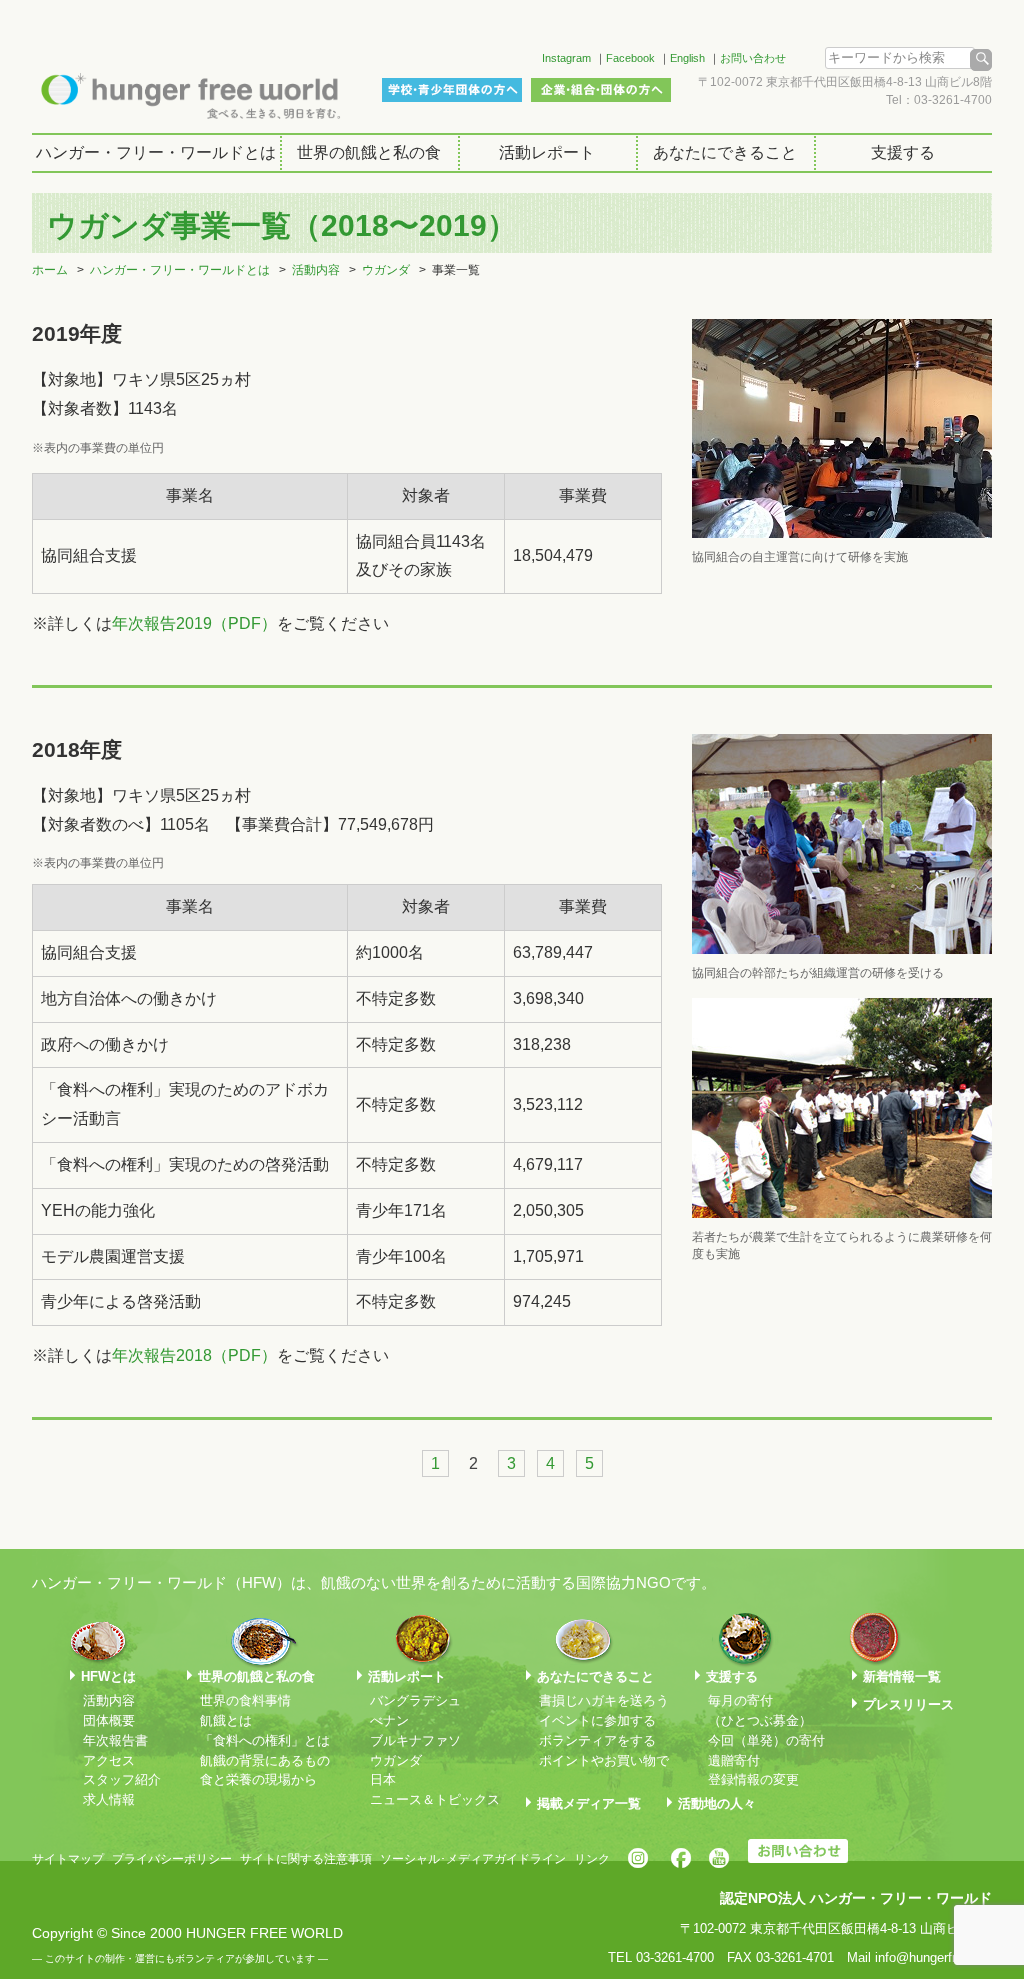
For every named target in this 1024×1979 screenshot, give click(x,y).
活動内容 (316, 270)
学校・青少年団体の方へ (452, 90)
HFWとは (108, 1676)
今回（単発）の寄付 (766, 1740)
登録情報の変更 (753, 1779)
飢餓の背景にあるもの (265, 1760)
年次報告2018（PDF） (194, 1355)
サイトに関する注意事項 (306, 1859)
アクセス (109, 1760)
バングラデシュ (415, 1700)
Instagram (566, 58)
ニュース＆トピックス (435, 1799)
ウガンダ (386, 270)
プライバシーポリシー (172, 1859)
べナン (389, 1720)
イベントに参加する (597, 1720)
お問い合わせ (753, 58)
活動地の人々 (717, 1803)
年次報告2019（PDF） (194, 623)
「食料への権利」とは (265, 1740)
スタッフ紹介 (122, 1779)
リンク (592, 1859)
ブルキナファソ (415, 1740)
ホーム (50, 270)
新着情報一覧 (902, 1676)
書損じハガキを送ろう (604, 1700)
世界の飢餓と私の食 (369, 152)
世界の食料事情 (245, 1700)
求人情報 (109, 1799)
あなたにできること (725, 152)
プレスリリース (908, 1704)
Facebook (630, 58)
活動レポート (547, 152)
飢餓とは (226, 1720)
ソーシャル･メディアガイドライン (473, 1859)
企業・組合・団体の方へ (601, 90)
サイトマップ (68, 1859)
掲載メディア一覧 (589, 1803)
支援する (903, 152)
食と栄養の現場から (258, 1779)
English (687, 58)
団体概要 (109, 1720)
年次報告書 (115, 1740)
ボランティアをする (597, 1740)
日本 (383, 1779)
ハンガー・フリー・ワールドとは (156, 152)
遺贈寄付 (734, 1760)
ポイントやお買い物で (604, 1760)
